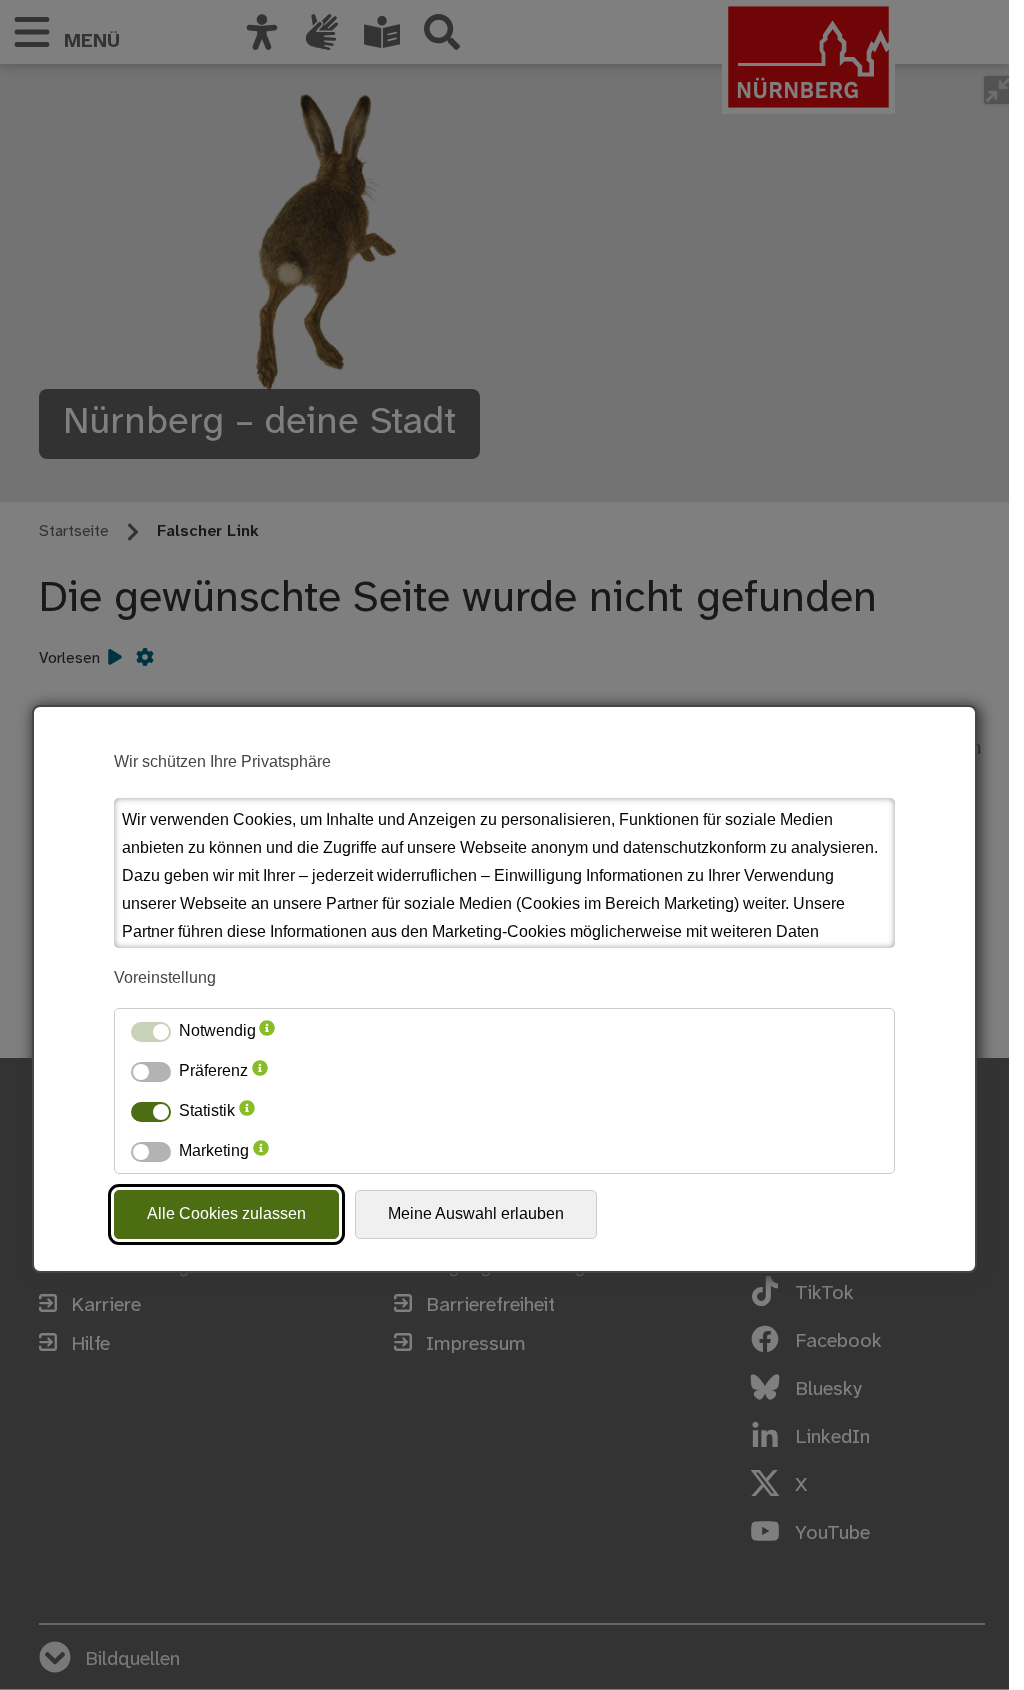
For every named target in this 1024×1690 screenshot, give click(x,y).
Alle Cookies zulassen (226, 1213)
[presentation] (267, 1031)
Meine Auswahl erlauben (476, 1213)
